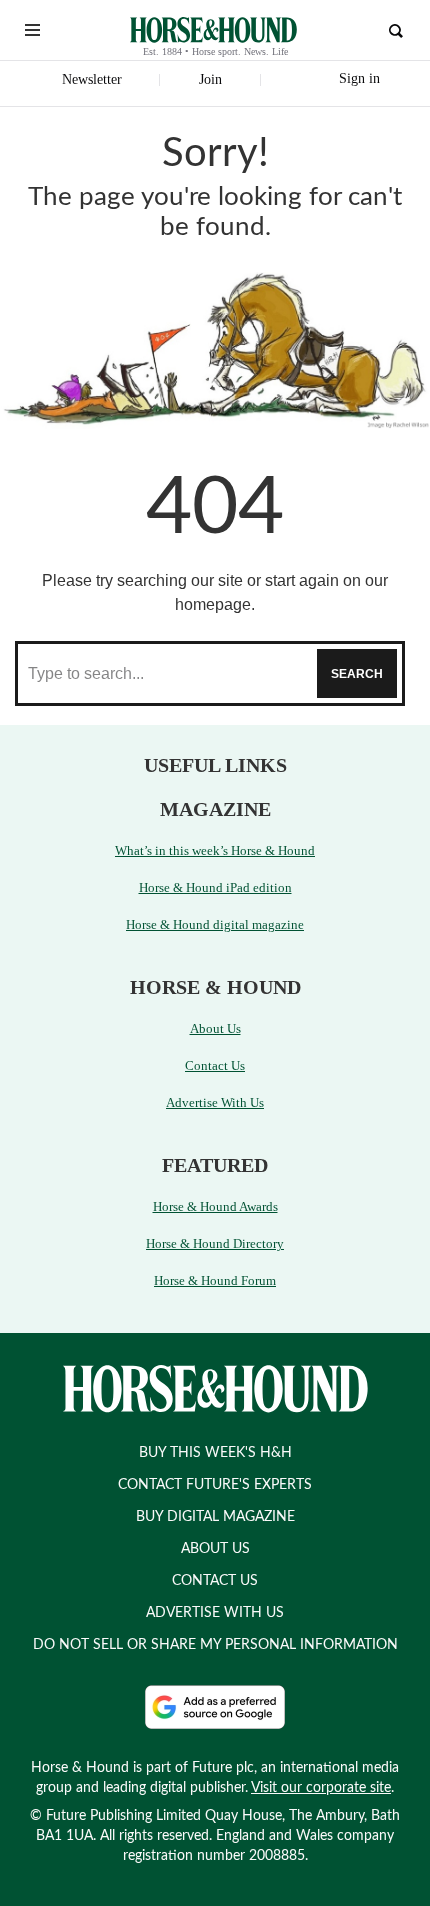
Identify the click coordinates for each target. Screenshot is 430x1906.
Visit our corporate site (321, 1788)
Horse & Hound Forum (215, 1280)
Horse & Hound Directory (215, 1243)
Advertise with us (215, 1613)
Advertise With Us (215, 1102)
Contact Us (215, 1065)
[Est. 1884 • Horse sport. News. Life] (213, 30)
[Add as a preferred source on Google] (215, 1707)
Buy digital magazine (215, 1517)
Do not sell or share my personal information (215, 1645)
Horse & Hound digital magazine (215, 924)
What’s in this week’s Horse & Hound (215, 850)
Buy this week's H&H (215, 1453)
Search (357, 674)
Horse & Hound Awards (215, 1206)
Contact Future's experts (215, 1485)
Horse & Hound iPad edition (215, 887)
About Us (215, 1028)
